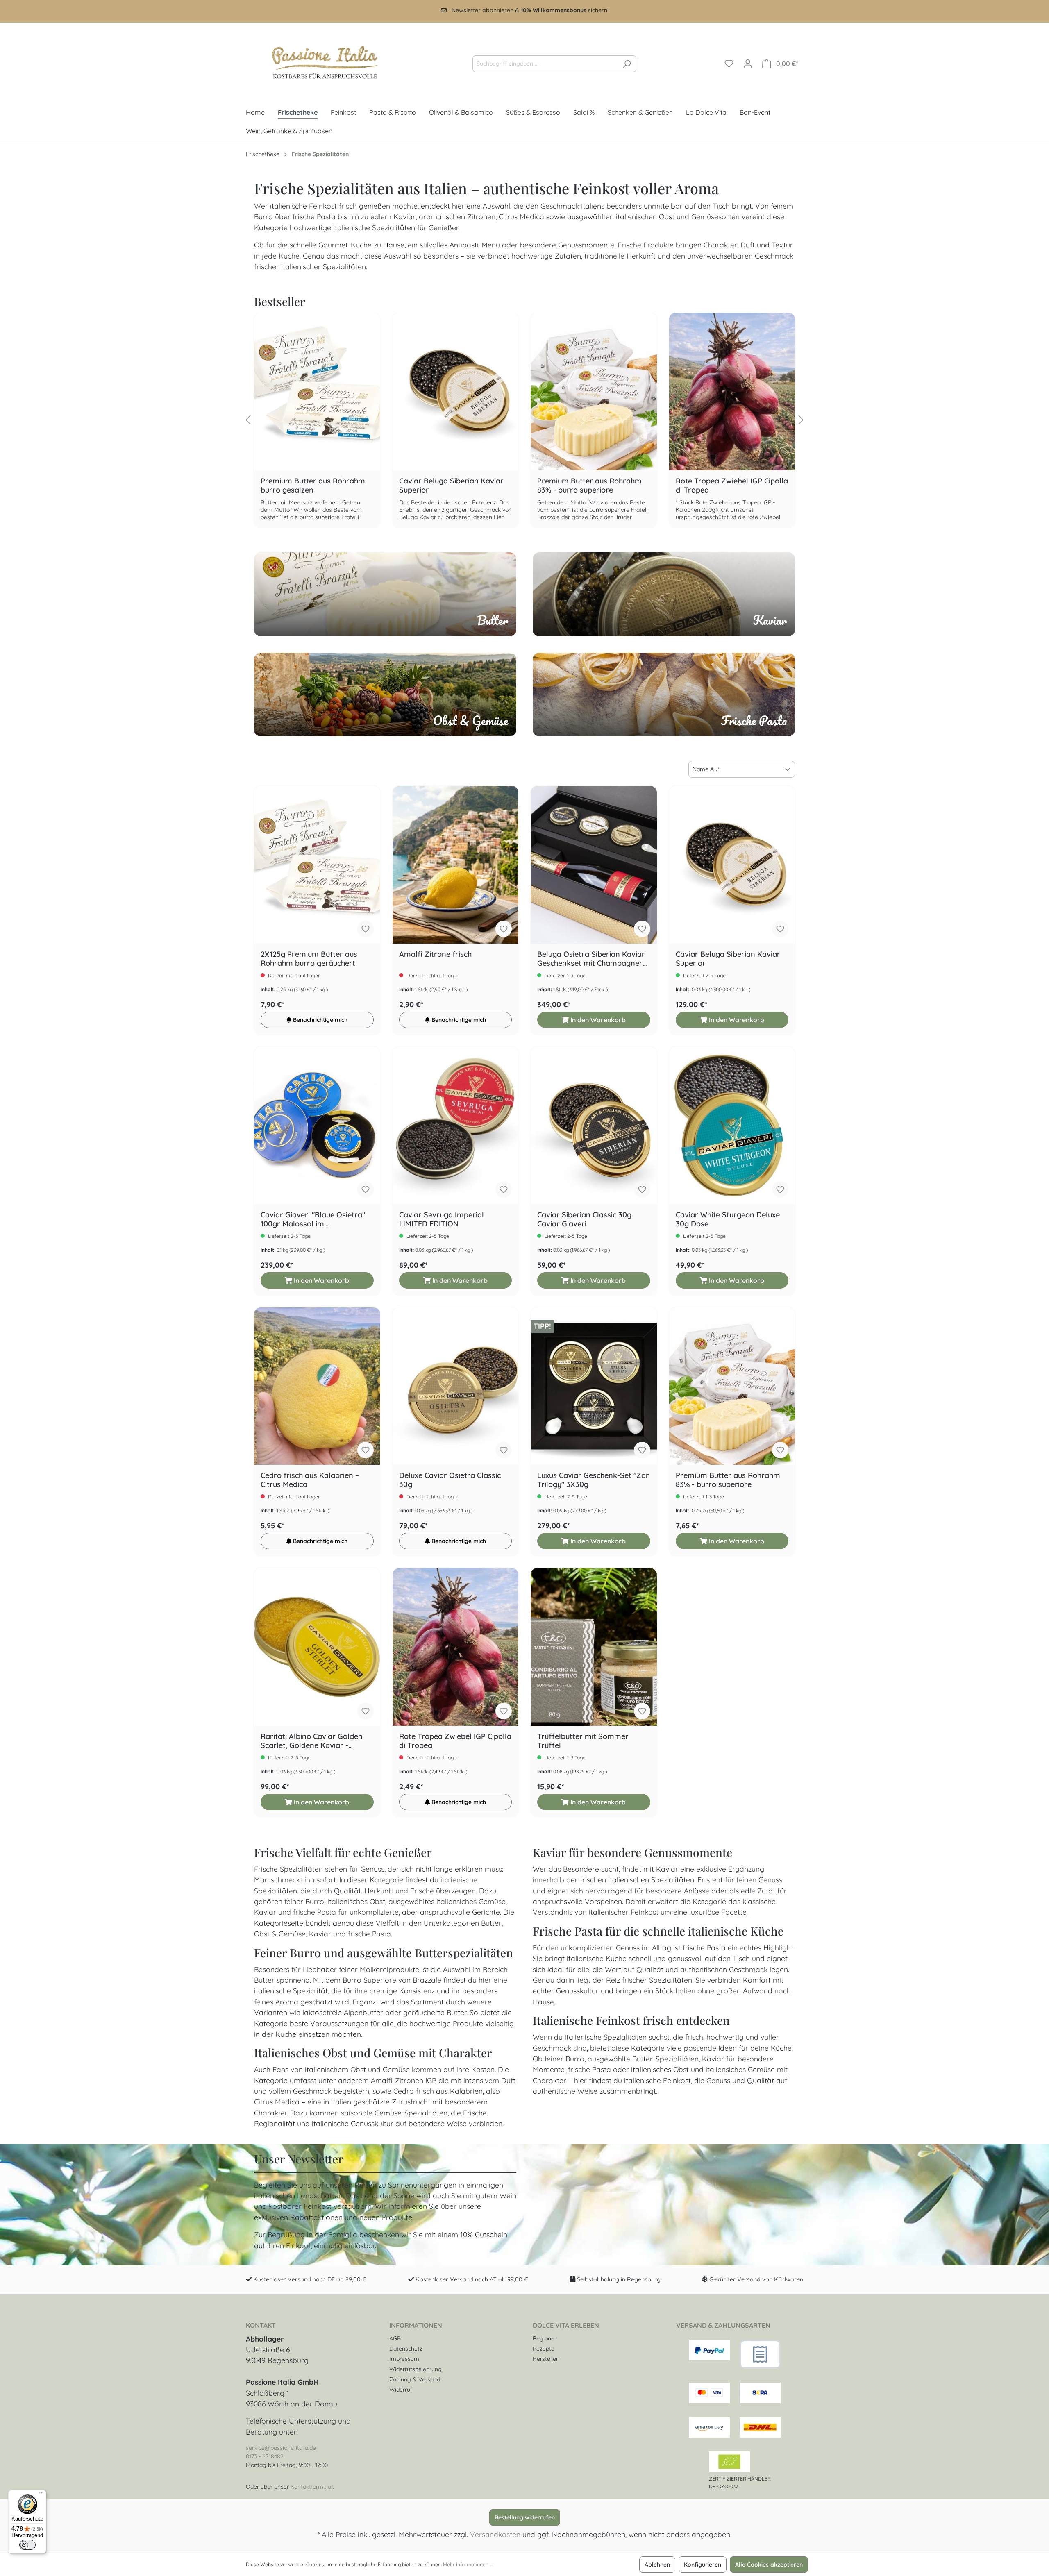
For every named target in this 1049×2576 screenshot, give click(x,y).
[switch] (27, 2545)
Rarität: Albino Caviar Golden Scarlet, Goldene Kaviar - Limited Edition (312, 1741)
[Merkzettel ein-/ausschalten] (366, 929)
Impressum (404, 2359)
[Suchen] (627, 64)
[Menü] (41, 2495)
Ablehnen (657, 2565)
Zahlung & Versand (415, 2379)
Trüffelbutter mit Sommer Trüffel (583, 1741)
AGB (395, 2338)
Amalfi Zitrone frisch (435, 954)
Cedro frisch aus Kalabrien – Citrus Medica (310, 1480)
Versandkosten (495, 2534)
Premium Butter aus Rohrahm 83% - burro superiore (600, 420)
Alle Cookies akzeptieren (769, 2565)
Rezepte (544, 2349)
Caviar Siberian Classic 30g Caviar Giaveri (584, 1219)
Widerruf (401, 2390)
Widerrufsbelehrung (416, 2369)
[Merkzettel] (729, 64)
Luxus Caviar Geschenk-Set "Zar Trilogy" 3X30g (593, 1480)
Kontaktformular (312, 2487)
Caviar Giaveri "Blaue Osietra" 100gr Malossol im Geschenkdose (313, 1219)
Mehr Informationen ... (468, 2564)
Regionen (545, 2338)
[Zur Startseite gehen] (318, 62)
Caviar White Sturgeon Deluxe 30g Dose (728, 1219)
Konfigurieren (703, 2565)
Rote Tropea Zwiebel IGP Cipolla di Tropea (738, 420)
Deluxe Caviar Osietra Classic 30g (450, 1480)
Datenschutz (406, 2349)
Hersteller (545, 2359)
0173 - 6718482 (265, 2456)
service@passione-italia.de (281, 2448)
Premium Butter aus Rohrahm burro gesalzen (323, 420)
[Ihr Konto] (748, 64)
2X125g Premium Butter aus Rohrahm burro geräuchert (309, 959)
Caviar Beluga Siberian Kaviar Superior (462, 420)
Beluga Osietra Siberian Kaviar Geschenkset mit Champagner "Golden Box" (591, 959)
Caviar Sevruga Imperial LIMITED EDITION (442, 1219)
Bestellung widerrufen (525, 2517)
